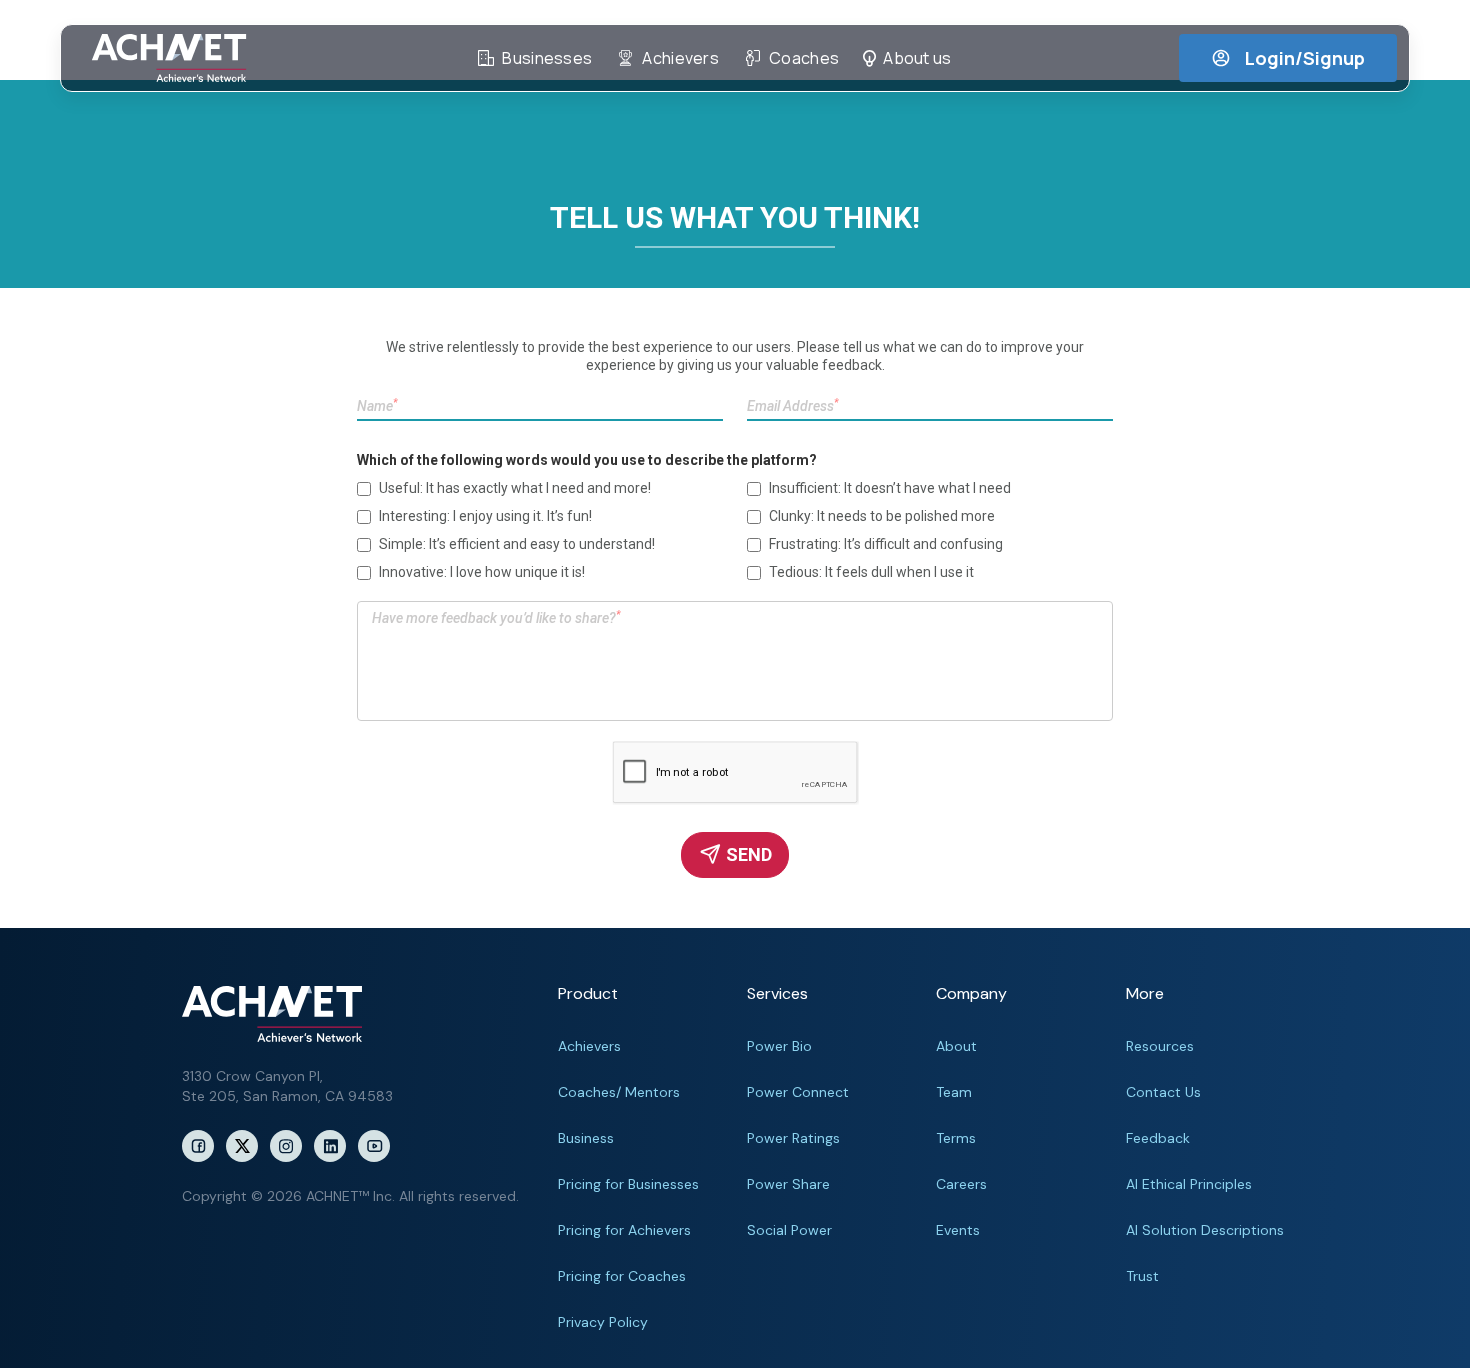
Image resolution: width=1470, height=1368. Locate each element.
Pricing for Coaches (622, 1276)
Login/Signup (1305, 58)
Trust (1142, 1276)
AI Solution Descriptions (1205, 1230)
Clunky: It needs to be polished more (882, 516)
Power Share (788, 1184)
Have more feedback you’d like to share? (496, 617)
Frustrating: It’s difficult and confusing (886, 544)
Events (958, 1230)
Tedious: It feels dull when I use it (871, 572)
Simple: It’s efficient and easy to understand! (517, 544)
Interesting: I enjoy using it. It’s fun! (485, 516)
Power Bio (779, 1046)
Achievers (589, 1046)
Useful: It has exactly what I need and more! (515, 488)
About (956, 1046)
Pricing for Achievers (624, 1230)
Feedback (1158, 1138)
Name (377, 405)
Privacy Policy (603, 1322)
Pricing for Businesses (628, 1184)
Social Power (789, 1230)
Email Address (793, 405)
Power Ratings (793, 1138)
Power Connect (798, 1092)
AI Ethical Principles (1189, 1184)
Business (586, 1138)
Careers (961, 1184)
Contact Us (1163, 1092)
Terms (956, 1138)
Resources (1160, 1046)
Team (954, 1092)
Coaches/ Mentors (619, 1092)
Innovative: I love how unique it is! (482, 572)
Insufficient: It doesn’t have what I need (890, 488)
